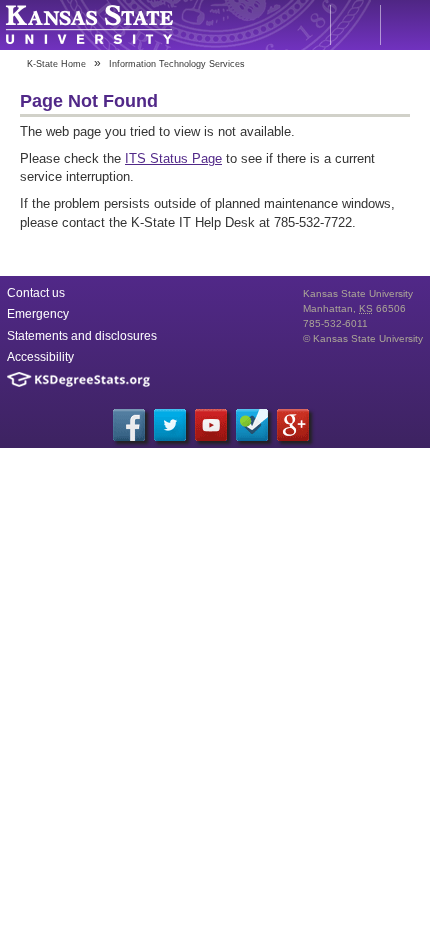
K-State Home (56, 64)
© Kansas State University (363, 338)
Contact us (36, 293)
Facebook (129, 425)
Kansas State (89, 25)
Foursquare (252, 425)
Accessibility (40, 357)
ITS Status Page (173, 158)
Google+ (293, 425)
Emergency (38, 314)
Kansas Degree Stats (78, 379)
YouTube (211, 425)
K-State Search (355, 25)
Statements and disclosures (82, 336)
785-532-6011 (335, 323)
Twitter (170, 425)
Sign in (405, 25)
